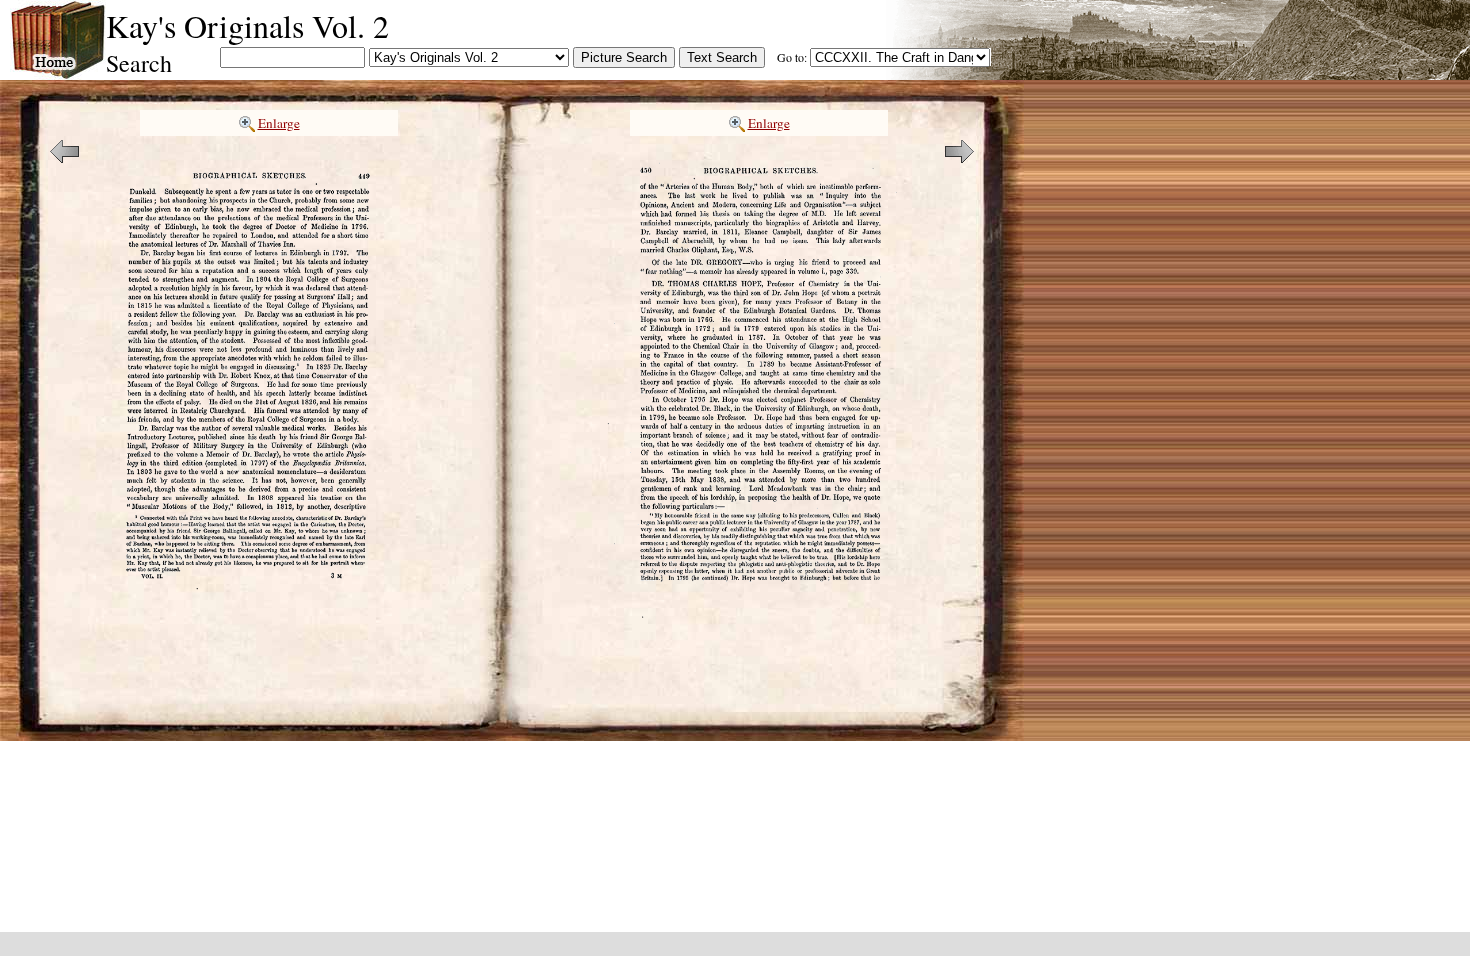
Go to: (792, 57)
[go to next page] (959, 156)
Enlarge (279, 123)
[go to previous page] (64, 156)
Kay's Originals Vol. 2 (247, 25)
